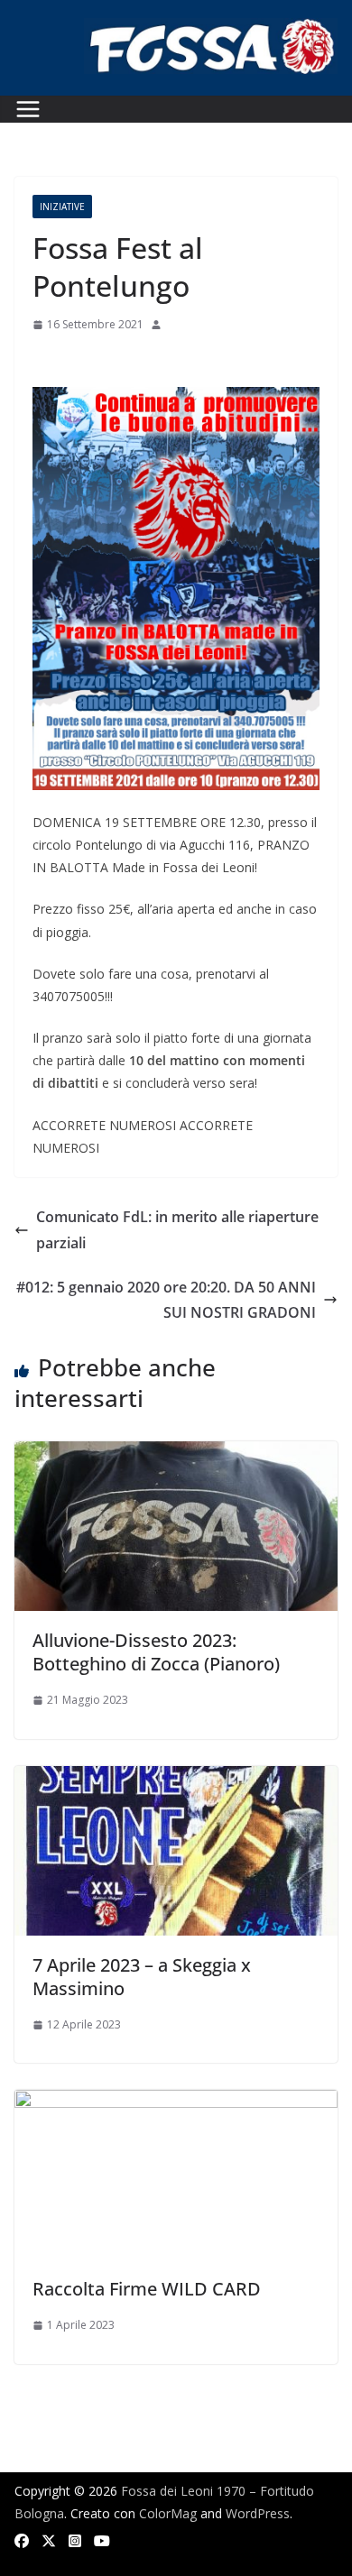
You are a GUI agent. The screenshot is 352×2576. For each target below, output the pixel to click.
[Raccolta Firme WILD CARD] (176, 2102)
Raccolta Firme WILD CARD (147, 2289)
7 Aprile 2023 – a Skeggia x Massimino (142, 1977)
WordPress (258, 2513)
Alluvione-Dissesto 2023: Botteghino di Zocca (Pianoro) (156, 1652)
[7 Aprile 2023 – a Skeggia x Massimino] (176, 1779)
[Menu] (28, 109)
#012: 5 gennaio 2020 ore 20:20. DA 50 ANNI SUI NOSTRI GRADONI (166, 1300)
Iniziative (62, 207)
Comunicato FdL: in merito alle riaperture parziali (177, 1230)
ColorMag (168, 2513)
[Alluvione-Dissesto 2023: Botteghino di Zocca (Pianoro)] (176, 1454)
